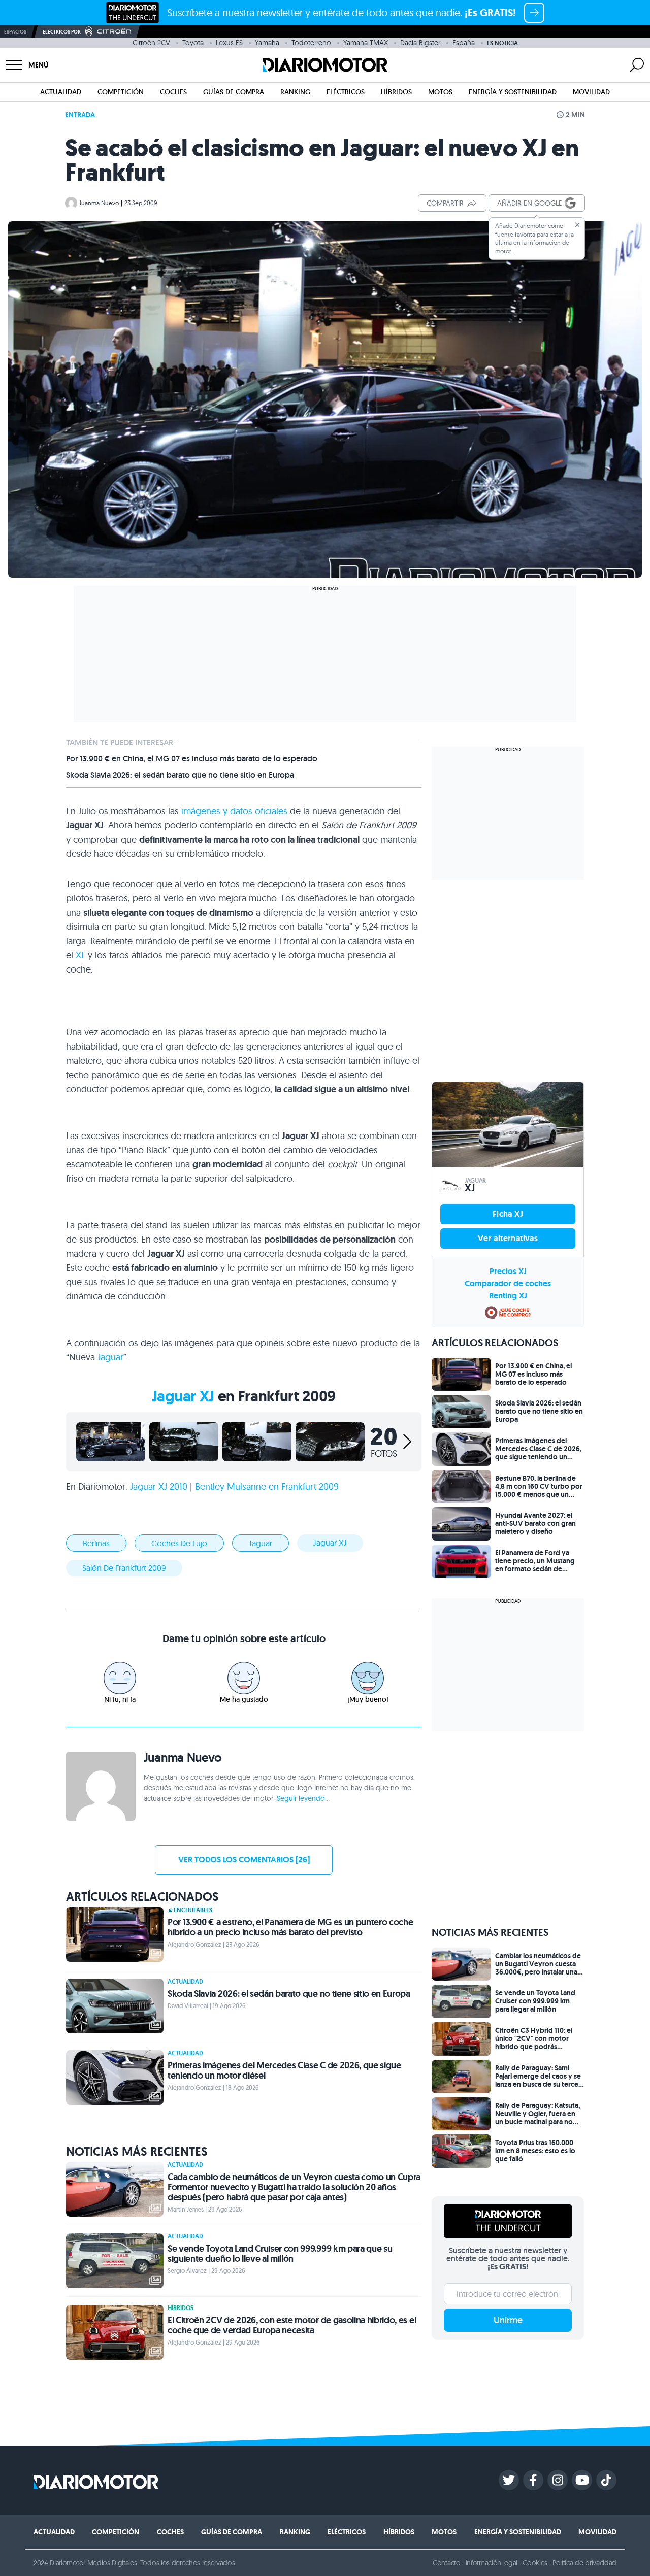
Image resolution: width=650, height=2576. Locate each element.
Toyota (193, 43)
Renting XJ (508, 1296)
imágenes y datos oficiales (234, 811)
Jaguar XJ (183, 1396)
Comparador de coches (508, 1283)
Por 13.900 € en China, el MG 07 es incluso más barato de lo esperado (192, 759)
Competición (121, 92)
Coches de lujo (179, 1543)
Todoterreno (311, 43)
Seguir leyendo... (303, 1798)
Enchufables (193, 1910)
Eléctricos (346, 92)
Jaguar (110, 1357)
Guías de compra (234, 92)
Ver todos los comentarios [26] (244, 1860)
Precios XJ (508, 1271)
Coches (173, 92)
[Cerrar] (577, 225)
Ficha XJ (508, 1214)
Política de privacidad (584, 2563)
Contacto (446, 2563)
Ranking (295, 92)
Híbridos (396, 92)
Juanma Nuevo (99, 203)
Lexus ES (229, 43)
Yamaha (267, 43)
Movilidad (591, 92)
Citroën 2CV (151, 43)
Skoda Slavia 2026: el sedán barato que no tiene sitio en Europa (180, 775)
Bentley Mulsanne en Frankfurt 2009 (267, 1486)
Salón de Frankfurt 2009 (124, 1568)
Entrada (80, 115)
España (464, 43)
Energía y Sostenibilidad (513, 92)
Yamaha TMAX (366, 43)
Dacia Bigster (420, 43)
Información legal (492, 2563)
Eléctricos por (62, 32)
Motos (440, 92)
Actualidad (61, 92)
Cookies (535, 2563)
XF (80, 955)
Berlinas (96, 1543)
